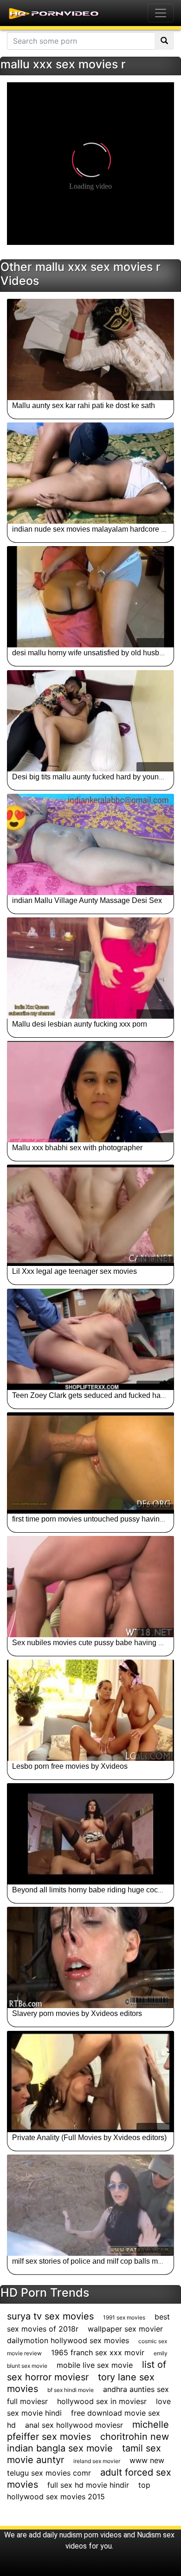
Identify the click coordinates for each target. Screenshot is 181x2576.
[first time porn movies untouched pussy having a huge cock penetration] (90, 1463)
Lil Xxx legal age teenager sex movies (74, 1271)
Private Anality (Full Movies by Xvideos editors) (89, 2138)
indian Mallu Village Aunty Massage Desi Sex (87, 900)
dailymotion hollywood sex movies (68, 2340)
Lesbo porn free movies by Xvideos (70, 1766)
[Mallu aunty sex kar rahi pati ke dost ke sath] (90, 349)
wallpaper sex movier (125, 2329)
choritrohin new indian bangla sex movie (88, 2442)
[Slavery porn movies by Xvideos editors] (90, 1957)
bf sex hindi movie (71, 2390)
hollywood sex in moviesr (102, 2401)
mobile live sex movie (95, 2365)
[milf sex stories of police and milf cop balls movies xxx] (90, 2205)
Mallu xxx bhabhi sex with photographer (77, 1148)
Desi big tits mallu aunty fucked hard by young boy (94, 777)
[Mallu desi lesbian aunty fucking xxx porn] (90, 968)
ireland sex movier (97, 2461)
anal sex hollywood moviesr (74, 2425)
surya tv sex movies (50, 2316)
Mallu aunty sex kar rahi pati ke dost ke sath (84, 405)
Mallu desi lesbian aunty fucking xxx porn (80, 1024)
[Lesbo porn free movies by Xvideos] (90, 1710)
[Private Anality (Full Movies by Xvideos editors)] (90, 2082)
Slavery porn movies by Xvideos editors (77, 2013)
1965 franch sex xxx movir (98, 2352)
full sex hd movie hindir (88, 2485)
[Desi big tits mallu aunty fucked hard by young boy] (90, 721)
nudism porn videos (90, 2535)
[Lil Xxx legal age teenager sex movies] (90, 1215)
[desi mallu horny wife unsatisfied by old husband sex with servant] (90, 597)
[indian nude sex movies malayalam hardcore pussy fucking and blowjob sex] (90, 473)
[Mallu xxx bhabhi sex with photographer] (90, 1092)
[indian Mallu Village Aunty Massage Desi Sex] (90, 844)
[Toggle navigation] (161, 13)
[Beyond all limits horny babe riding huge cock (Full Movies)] (90, 1834)
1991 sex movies (124, 2317)
